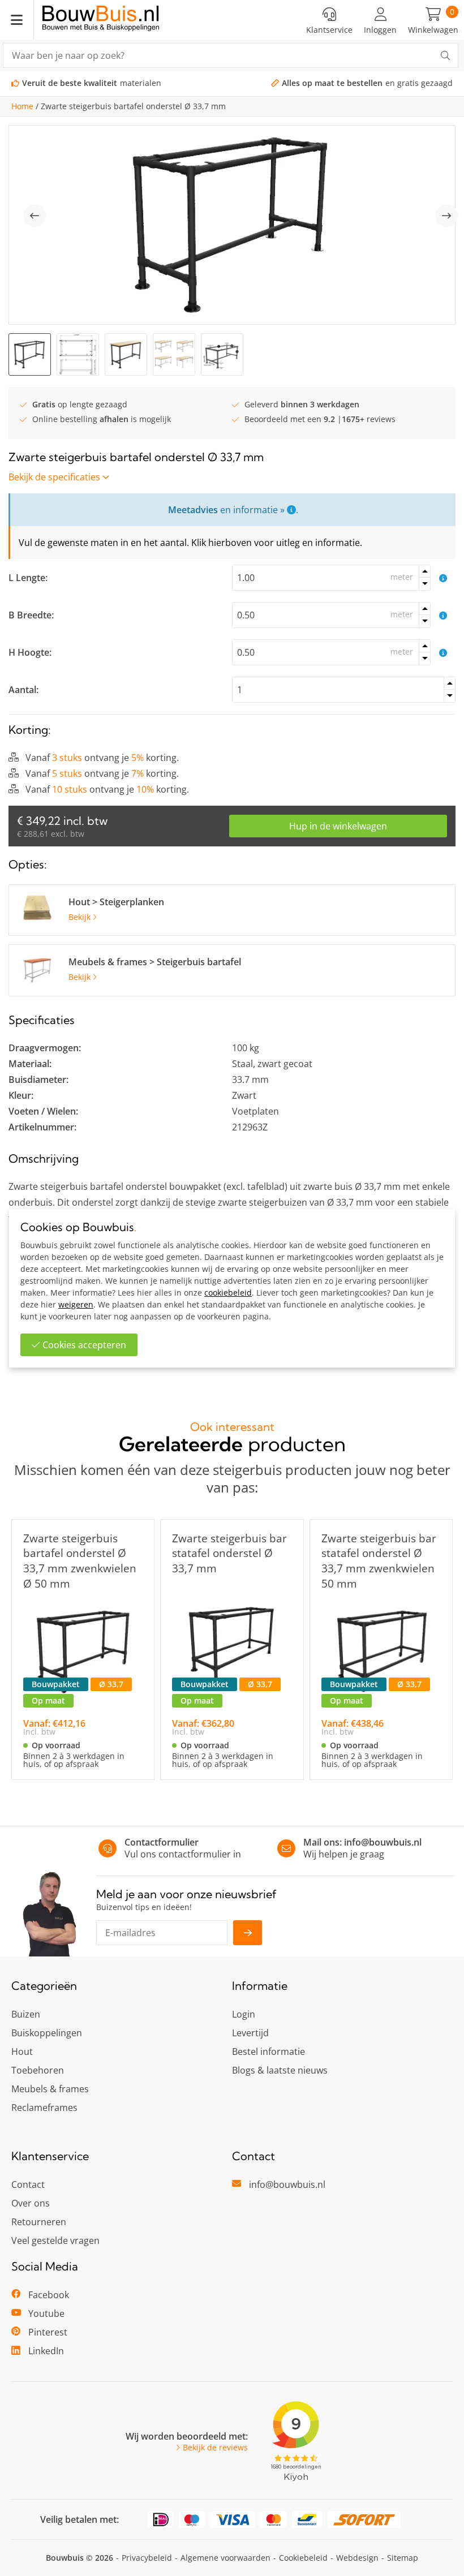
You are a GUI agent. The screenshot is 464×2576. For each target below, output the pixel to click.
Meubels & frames (50, 2089)
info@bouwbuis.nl (383, 1842)
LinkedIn (46, 2351)
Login (244, 2014)
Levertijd (250, 2033)
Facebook (49, 2295)
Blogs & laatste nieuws (280, 2070)
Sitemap (403, 2558)
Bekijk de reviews (215, 2448)
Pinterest (48, 2332)
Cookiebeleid (303, 2558)
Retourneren (39, 2222)
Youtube (46, 2313)
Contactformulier (162, 1842)
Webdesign (357, 2558)
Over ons (31, 2203)
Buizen (26, 2014)
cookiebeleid (228, 1293)
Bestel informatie (268, 2052)
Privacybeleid (147, 2558)
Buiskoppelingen (47, 2033)
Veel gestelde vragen (55, 2240)
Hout (22, 2052)
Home (22, 106)
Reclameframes (44, 2108)
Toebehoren (38, 2070)
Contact (28, 2184)
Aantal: (23, 690)
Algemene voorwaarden (225, 2558)
